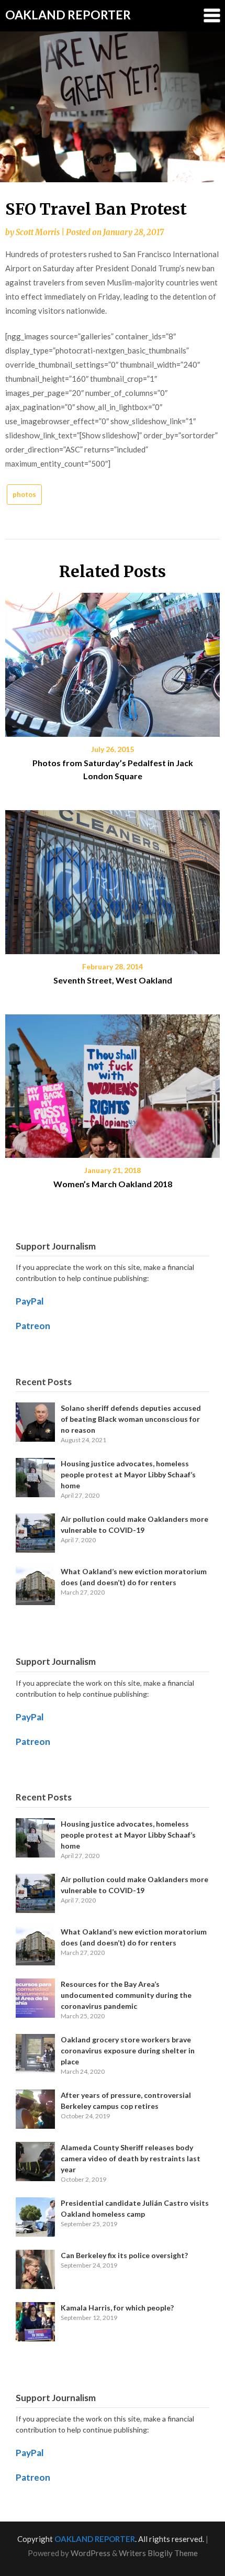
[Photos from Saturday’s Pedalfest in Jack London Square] (113, 661)
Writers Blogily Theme (158, 2553)
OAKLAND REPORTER (68, 15)
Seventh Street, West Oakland (113, 980)
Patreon (33, 1326)
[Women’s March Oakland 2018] (113, 1082)
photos (24, 494)
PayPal (30, 1301)
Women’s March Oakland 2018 (113, 1184)
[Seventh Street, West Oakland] (113, 878)
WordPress (91, 2553)
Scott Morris (38, 232)
